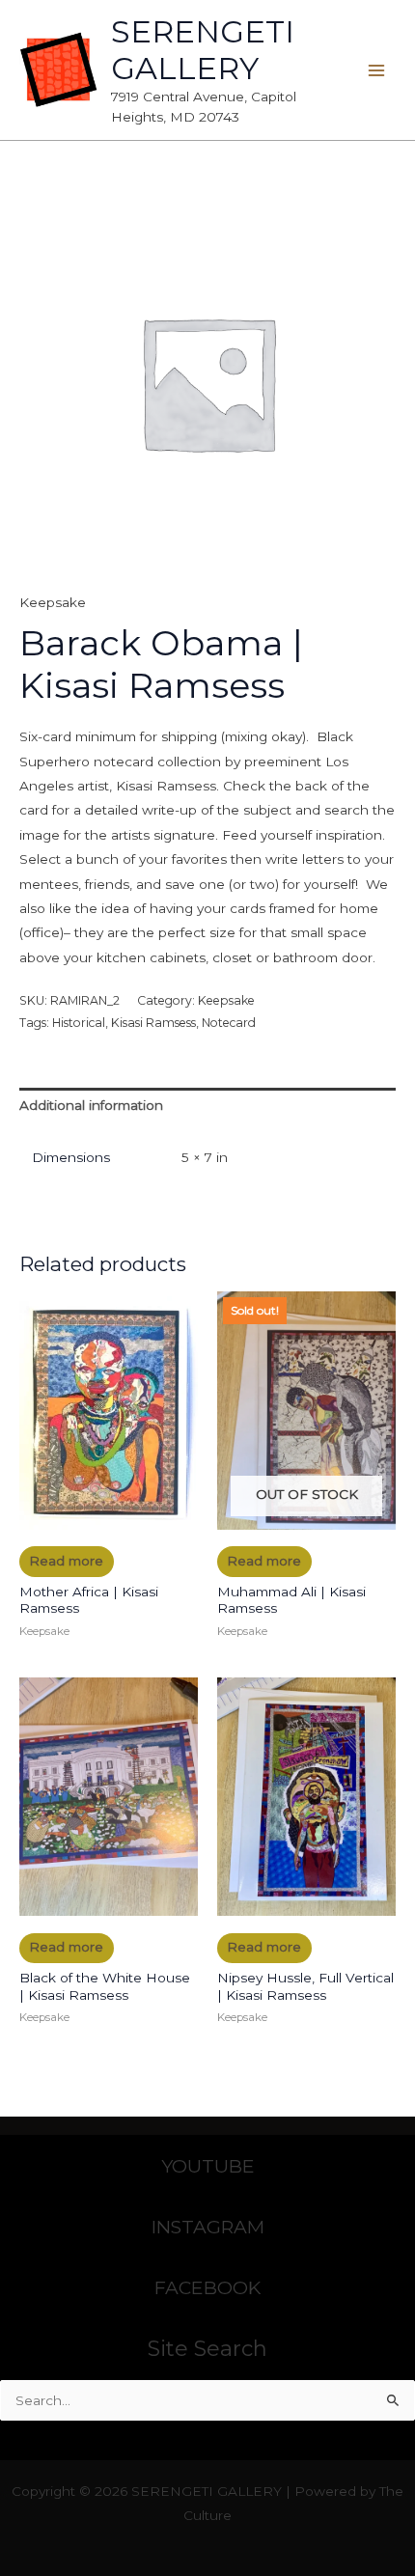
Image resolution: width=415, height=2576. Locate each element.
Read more (66, 1561)
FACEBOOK (207, 2287)
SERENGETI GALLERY (203, 50)
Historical (79, 1023)
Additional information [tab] (91, 1105)
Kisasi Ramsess (153, 1023)
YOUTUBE (208, 2166)
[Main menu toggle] (377, 70)
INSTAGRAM (208, 2227)
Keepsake (53, 602)
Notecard (229, 1023)
